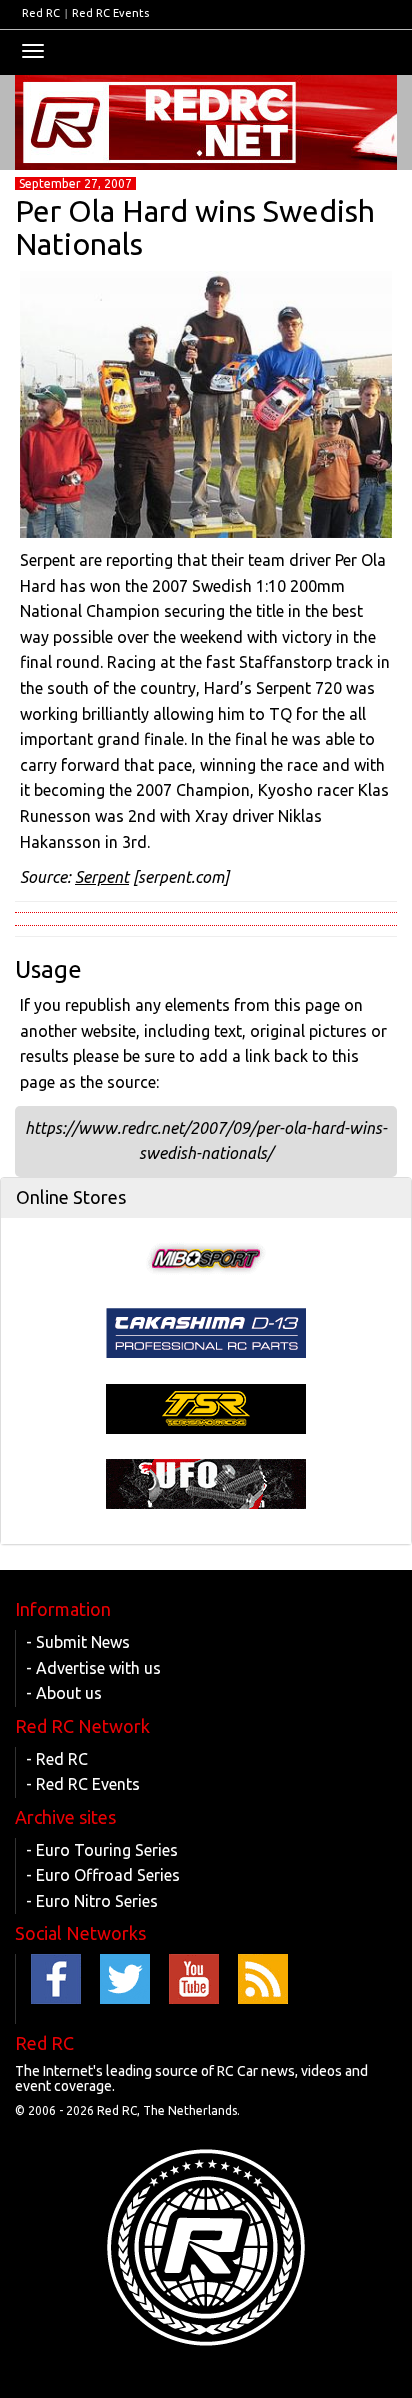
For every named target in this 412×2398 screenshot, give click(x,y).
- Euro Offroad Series (103, 1875)
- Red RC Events (83, 1784)
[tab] (206, 1198)
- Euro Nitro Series (92, 1901)
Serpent (102, 877)
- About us (64, 1693)
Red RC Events (110, 13)
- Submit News (78, 1642)
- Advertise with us (93, 1668)
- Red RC (57, 1759)
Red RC (41, 13)
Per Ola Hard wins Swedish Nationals (195, 227)
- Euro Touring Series (102, 1850)
